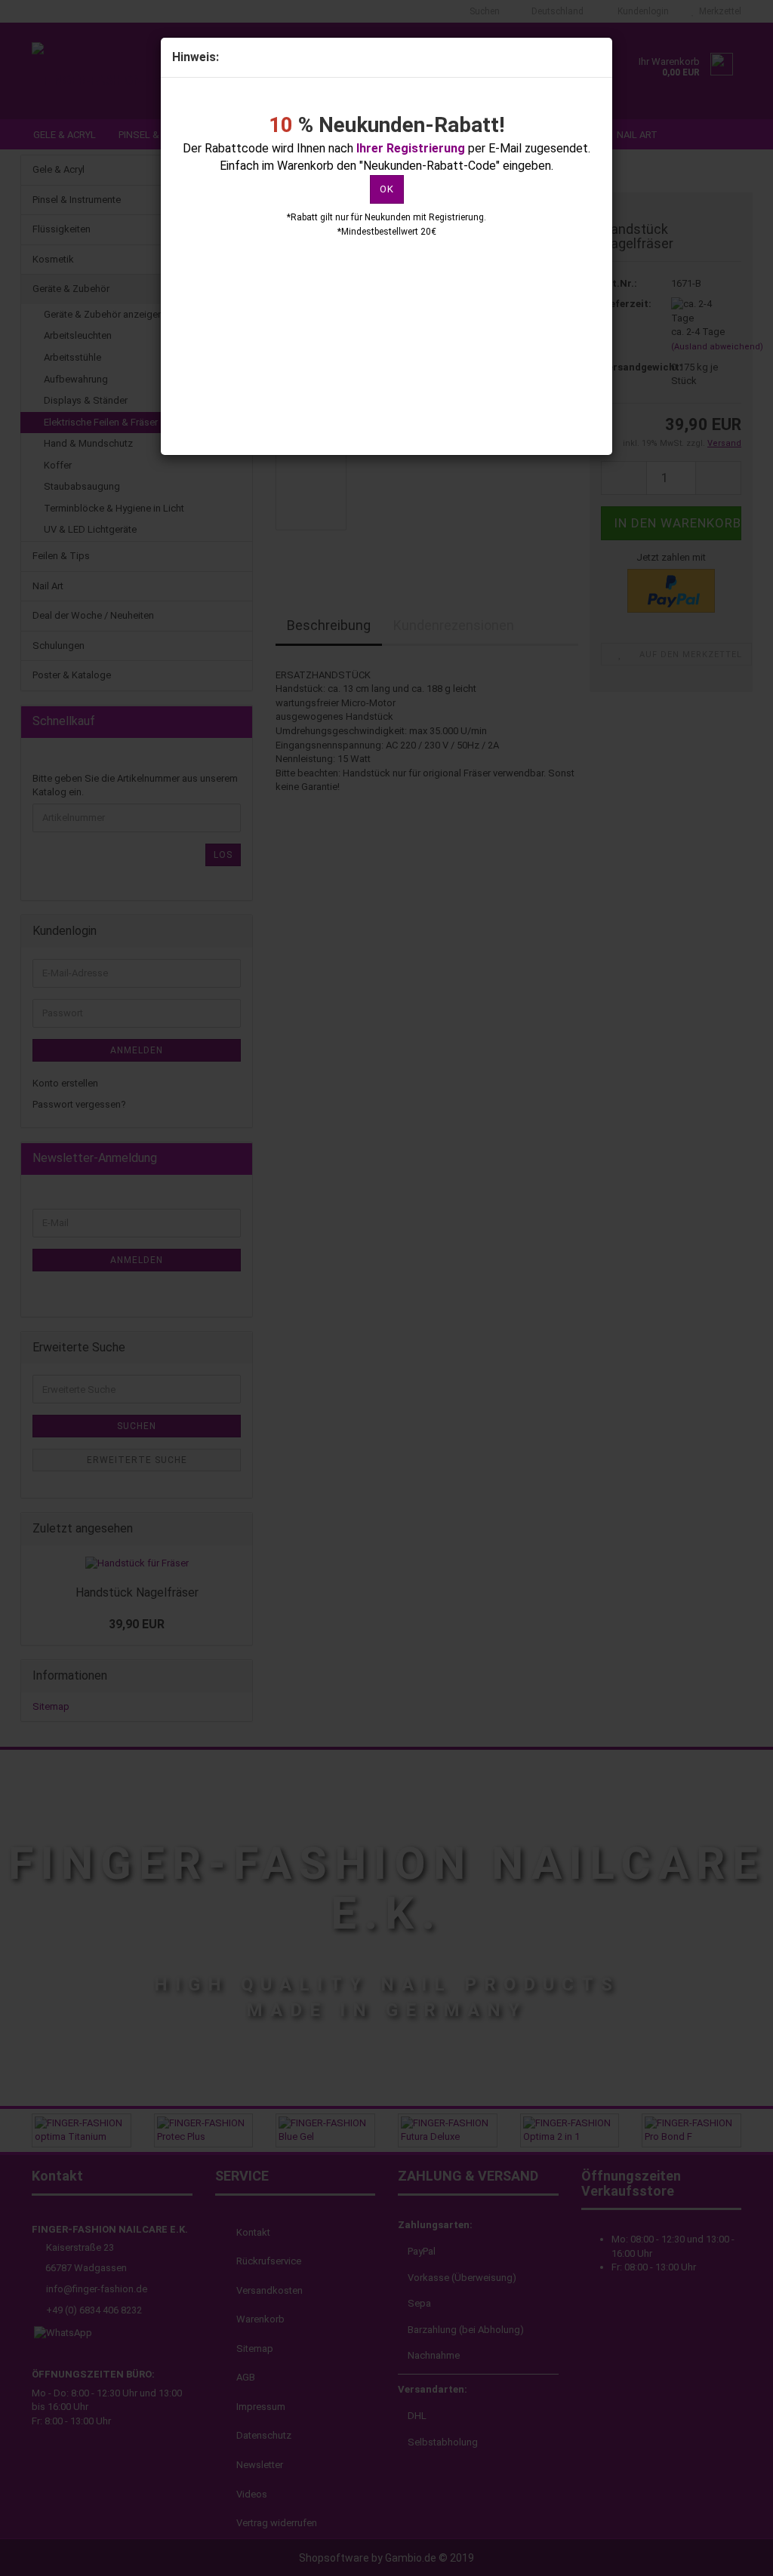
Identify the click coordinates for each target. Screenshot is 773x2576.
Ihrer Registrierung (411, 148)
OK (387, 189)
